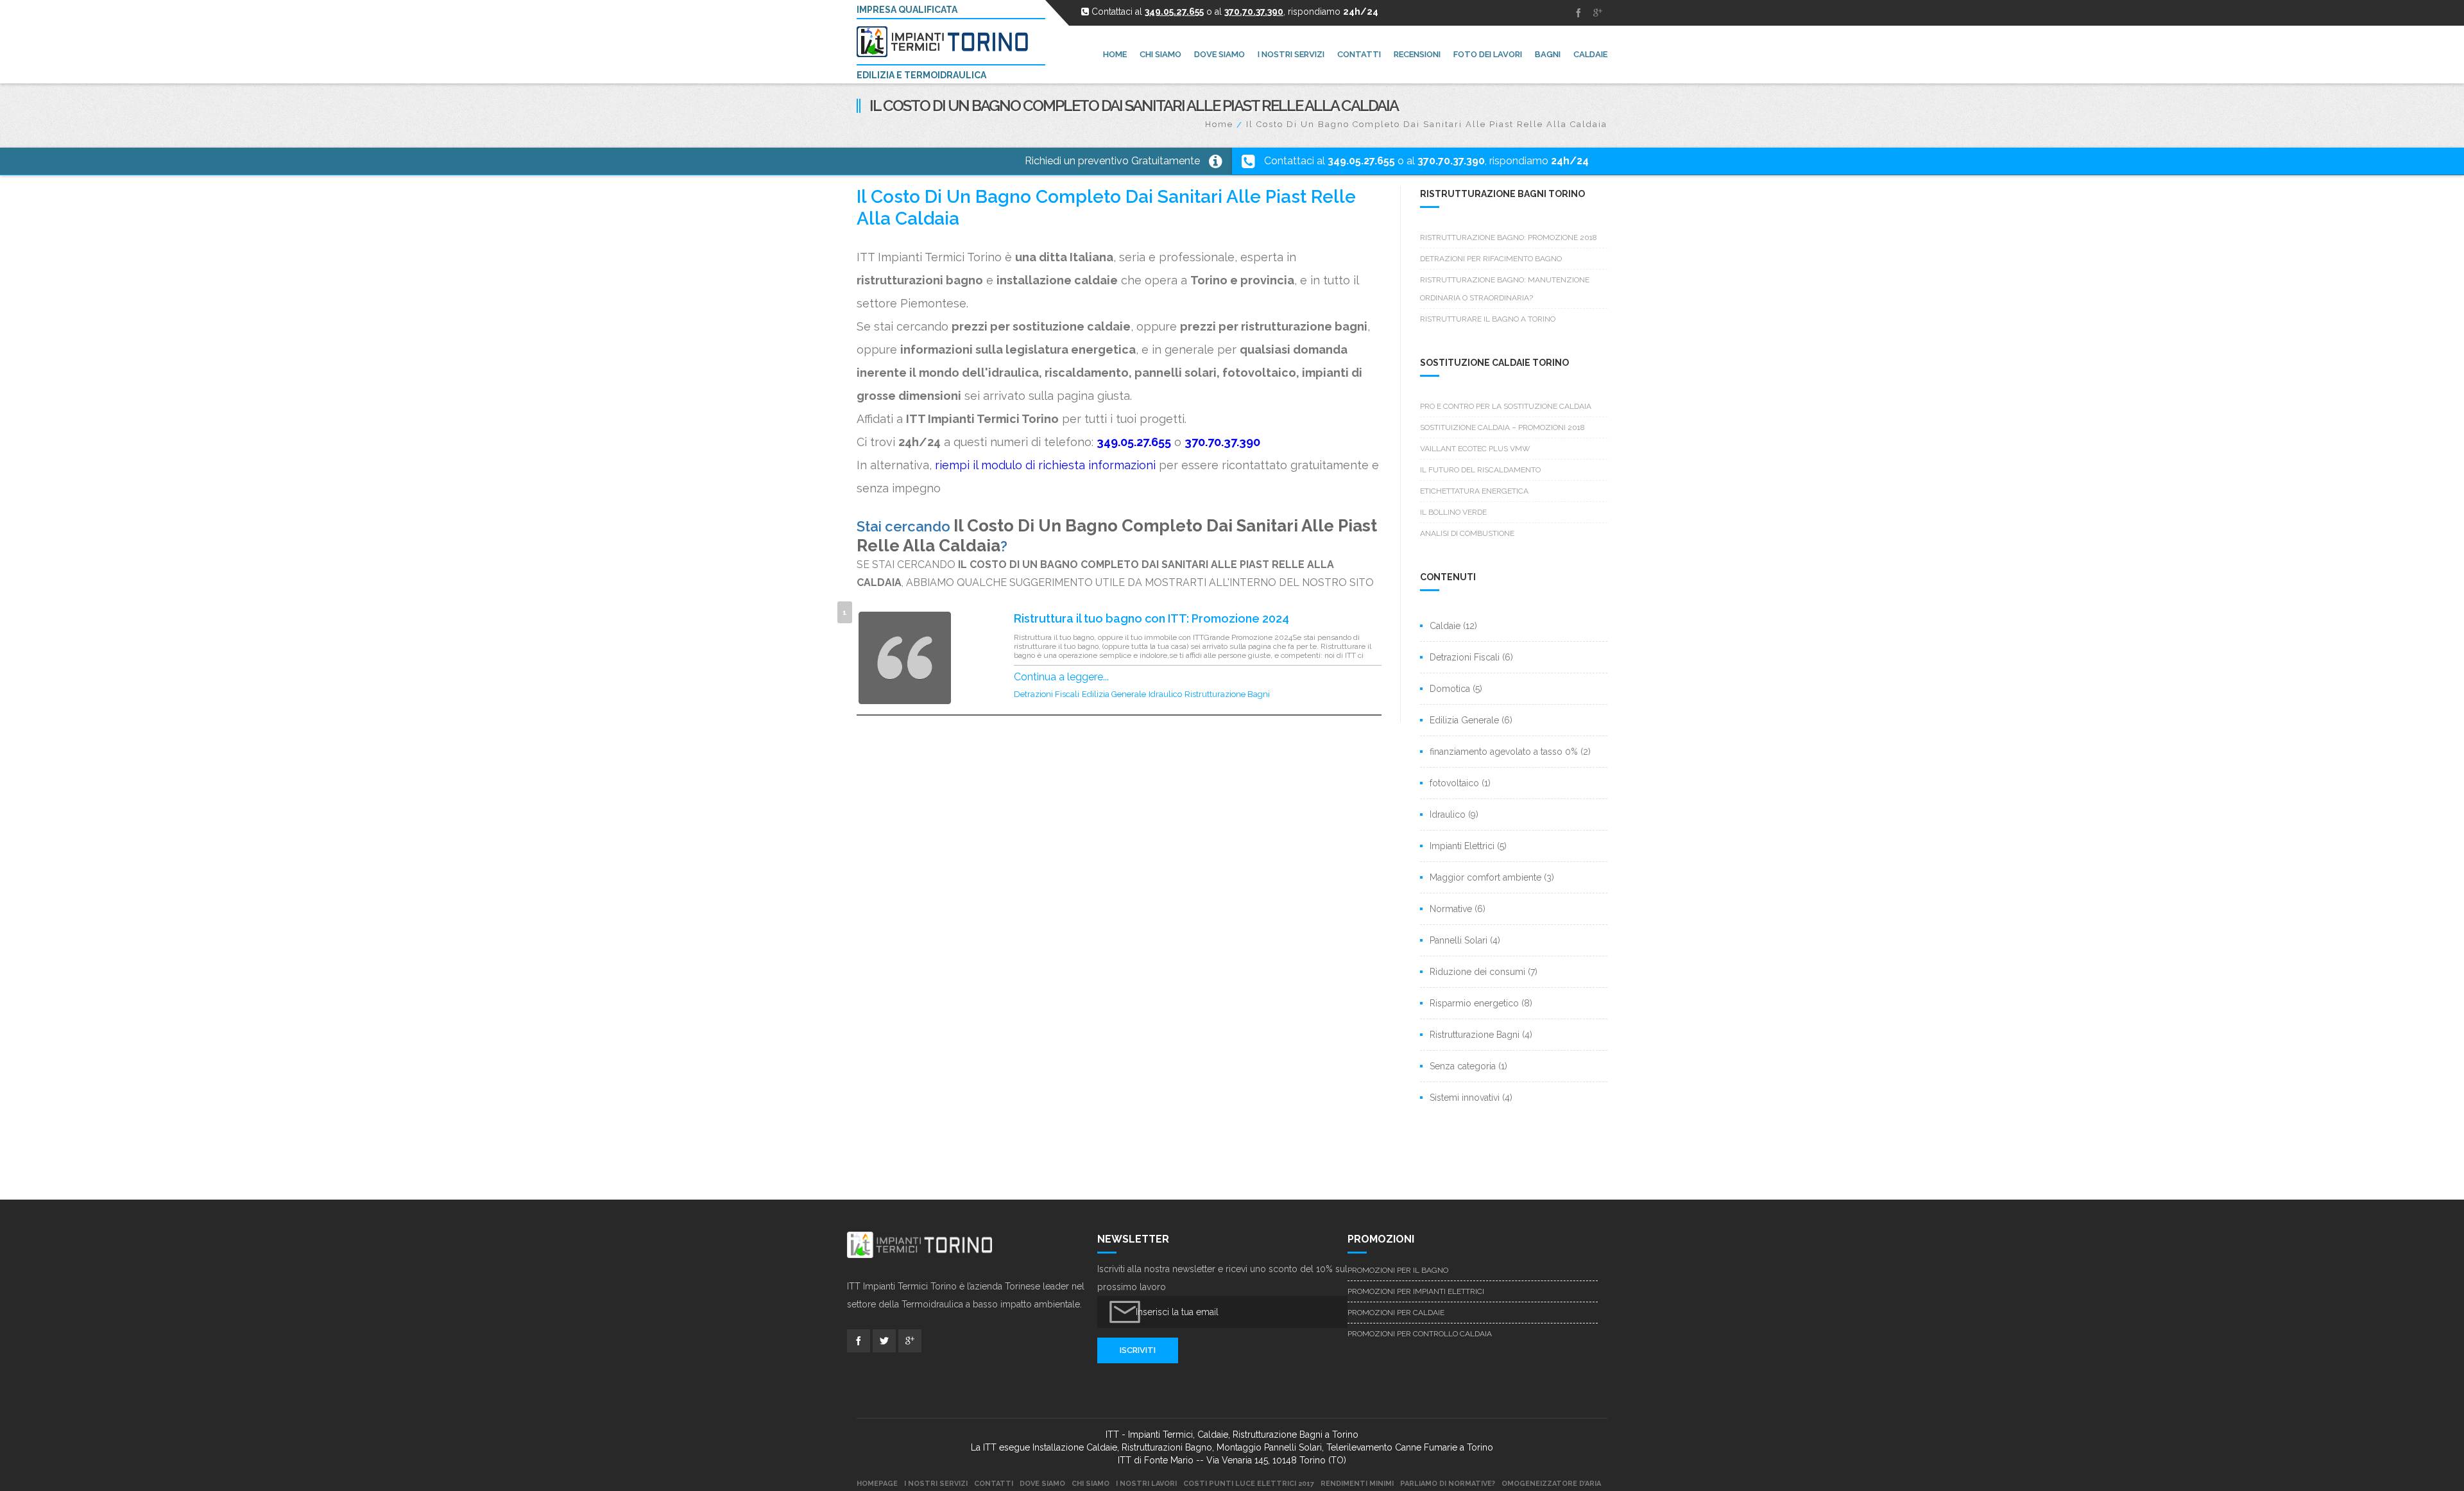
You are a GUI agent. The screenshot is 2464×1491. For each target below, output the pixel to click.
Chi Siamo (1091, 1484)
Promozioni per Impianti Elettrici (1416, 1291)
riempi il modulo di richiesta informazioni (1045, 465)
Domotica (1450, 689)
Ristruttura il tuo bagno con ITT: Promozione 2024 (1151, 618)
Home (1219, 124)
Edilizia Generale (1114, 694)
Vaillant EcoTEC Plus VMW (1475, 449)
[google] (1598, 13)
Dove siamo (1042, 1484)
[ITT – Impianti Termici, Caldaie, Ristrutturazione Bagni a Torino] (948, 42)
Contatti (994, 1484)
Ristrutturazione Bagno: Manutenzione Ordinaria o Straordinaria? (1505, 289)
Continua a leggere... (1061, 677)
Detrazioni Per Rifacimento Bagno (1491, 259)
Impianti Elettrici (1462, 846)
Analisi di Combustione (1467, 533)
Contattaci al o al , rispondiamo (1426, 161)
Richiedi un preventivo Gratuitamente (1112, 161)
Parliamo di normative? (1448, 1484)
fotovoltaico (1454, 783)
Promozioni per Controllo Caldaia (1420, 1334)
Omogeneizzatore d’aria (1551, 1484)
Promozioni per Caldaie (1396, 1313)
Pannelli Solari (1459, 940)
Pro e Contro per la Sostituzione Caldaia (1506, 406)
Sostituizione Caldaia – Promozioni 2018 (1502, 427)
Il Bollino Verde (1453, 512)
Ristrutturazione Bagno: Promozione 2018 (1509, 237)
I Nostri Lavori (1146, 1484)
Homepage (877, 1484)
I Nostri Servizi (936, 1484)
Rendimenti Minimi (1357, 1484)
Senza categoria (1463, 1066)
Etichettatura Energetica (1474, 491)
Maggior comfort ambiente (1485, 877)
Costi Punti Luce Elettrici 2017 (1249, 1484)
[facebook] (1579, 13)
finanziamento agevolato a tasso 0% (1504, 752)
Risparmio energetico (1474, 1003)
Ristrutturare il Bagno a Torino (1488, 319)
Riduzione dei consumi (1477, 972)
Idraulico (1165, 694)
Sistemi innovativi (1465, 1098)
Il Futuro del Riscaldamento (1480, 470)
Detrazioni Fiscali (1047, 694)
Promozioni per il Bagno (1398, 1270)
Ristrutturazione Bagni (1227, 694)
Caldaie (1445, 626)
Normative (1451, 909)
